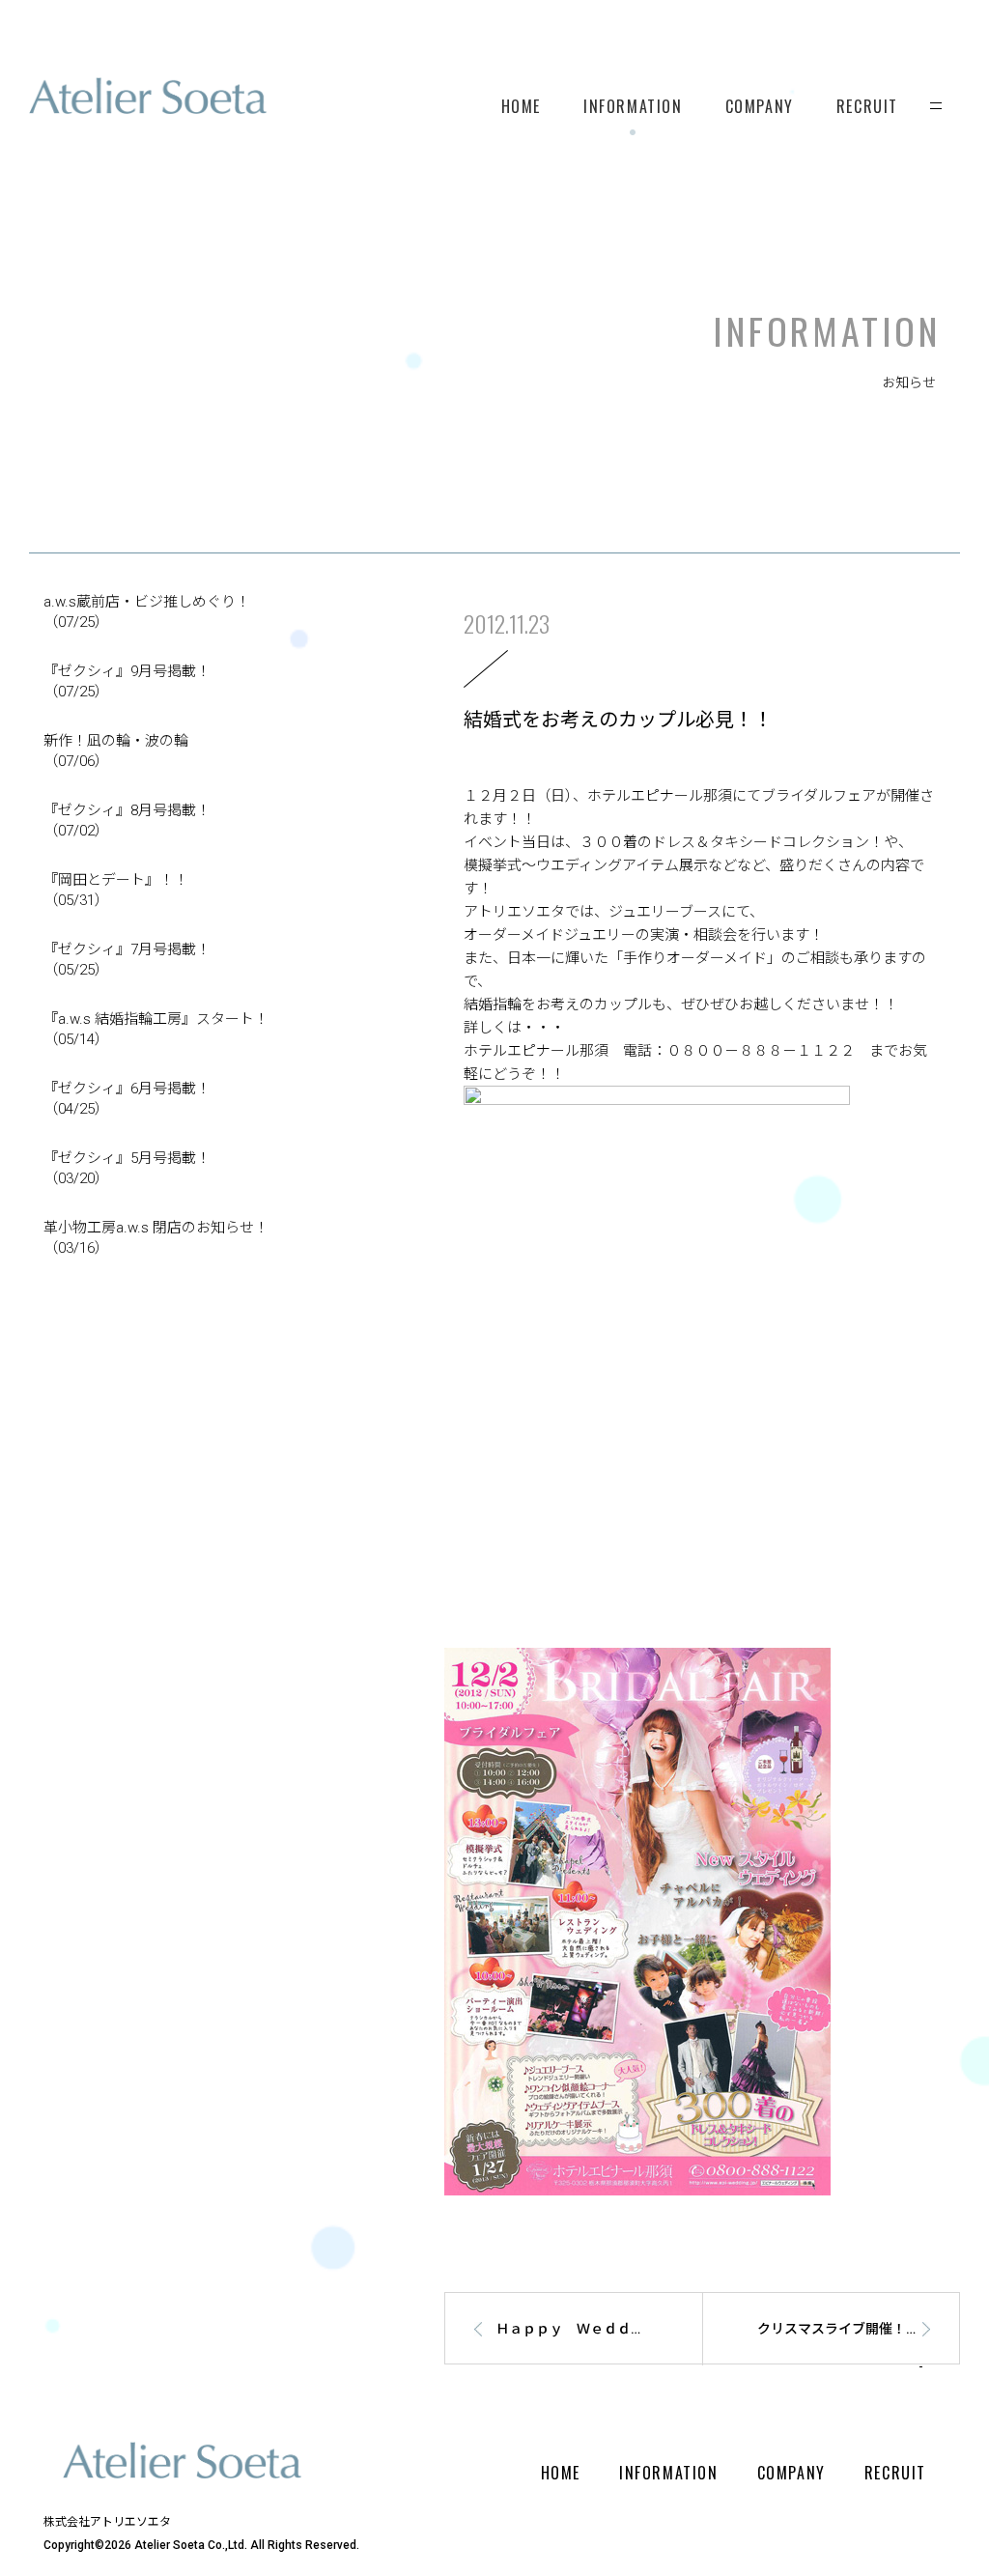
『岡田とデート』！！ (116, 890)
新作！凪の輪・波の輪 (116, 751)
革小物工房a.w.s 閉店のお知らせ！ (156, 1238)
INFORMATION (633, 106)
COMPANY (760, 106)
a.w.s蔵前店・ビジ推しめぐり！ (147, 612)
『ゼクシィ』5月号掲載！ (127, 1168)
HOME (521, 106)
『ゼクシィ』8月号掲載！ (127, 821)
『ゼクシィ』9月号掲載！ (127, 681)
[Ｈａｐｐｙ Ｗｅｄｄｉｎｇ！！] (564, 2361)
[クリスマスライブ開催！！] (840, 2361)
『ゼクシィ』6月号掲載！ (127, 1099)
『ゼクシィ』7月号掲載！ (127, 960)
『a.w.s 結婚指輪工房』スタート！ (156, 1029)
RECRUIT (867, 106)
